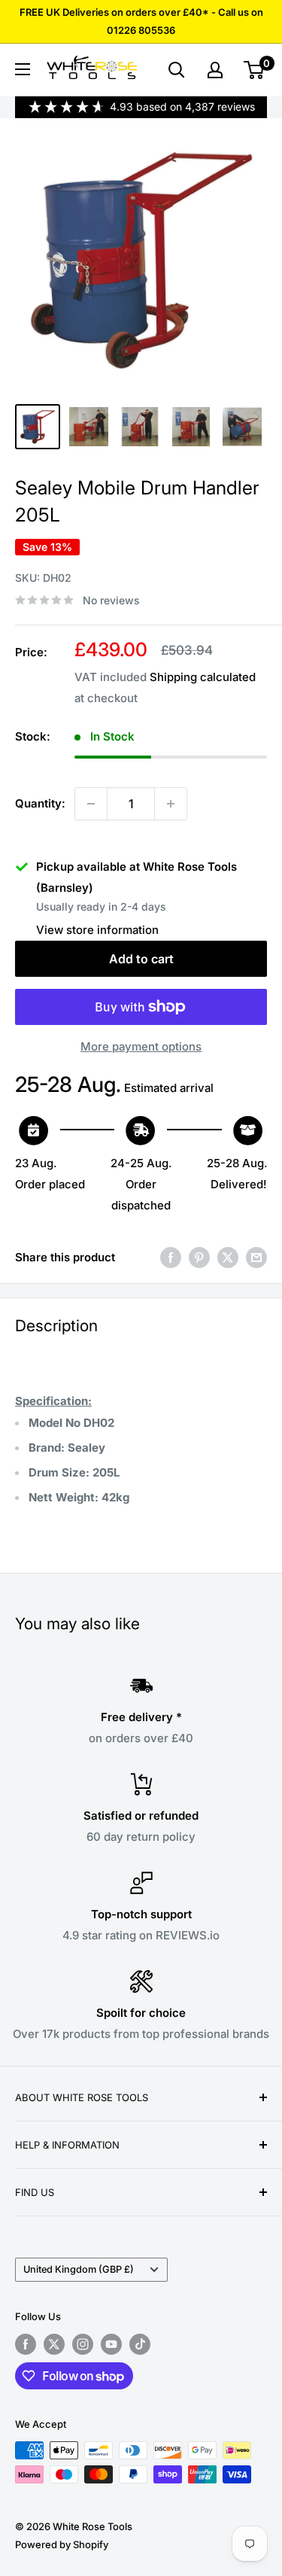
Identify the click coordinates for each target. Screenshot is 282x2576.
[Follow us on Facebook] (26, 2344)
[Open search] (177, 70)
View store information (97, 930)
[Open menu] (23, 69)
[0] (255, 70)
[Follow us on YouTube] (111, 2344)
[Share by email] (256, 1257)
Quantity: (40, 803)
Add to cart (141, 959)
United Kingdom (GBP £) (79, 2269)
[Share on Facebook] (171, 1257)
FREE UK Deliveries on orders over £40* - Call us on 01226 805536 (141, 21)
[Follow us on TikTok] (140, 2344)
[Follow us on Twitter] (54, 2344)
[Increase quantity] (171, 804)
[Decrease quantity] (91, 804)
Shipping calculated (203, 677)
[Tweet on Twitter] (228, 1257)
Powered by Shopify (62, 2544)
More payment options (141, 1046)
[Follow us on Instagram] (83, 2344)
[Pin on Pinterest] (199, 1257)
